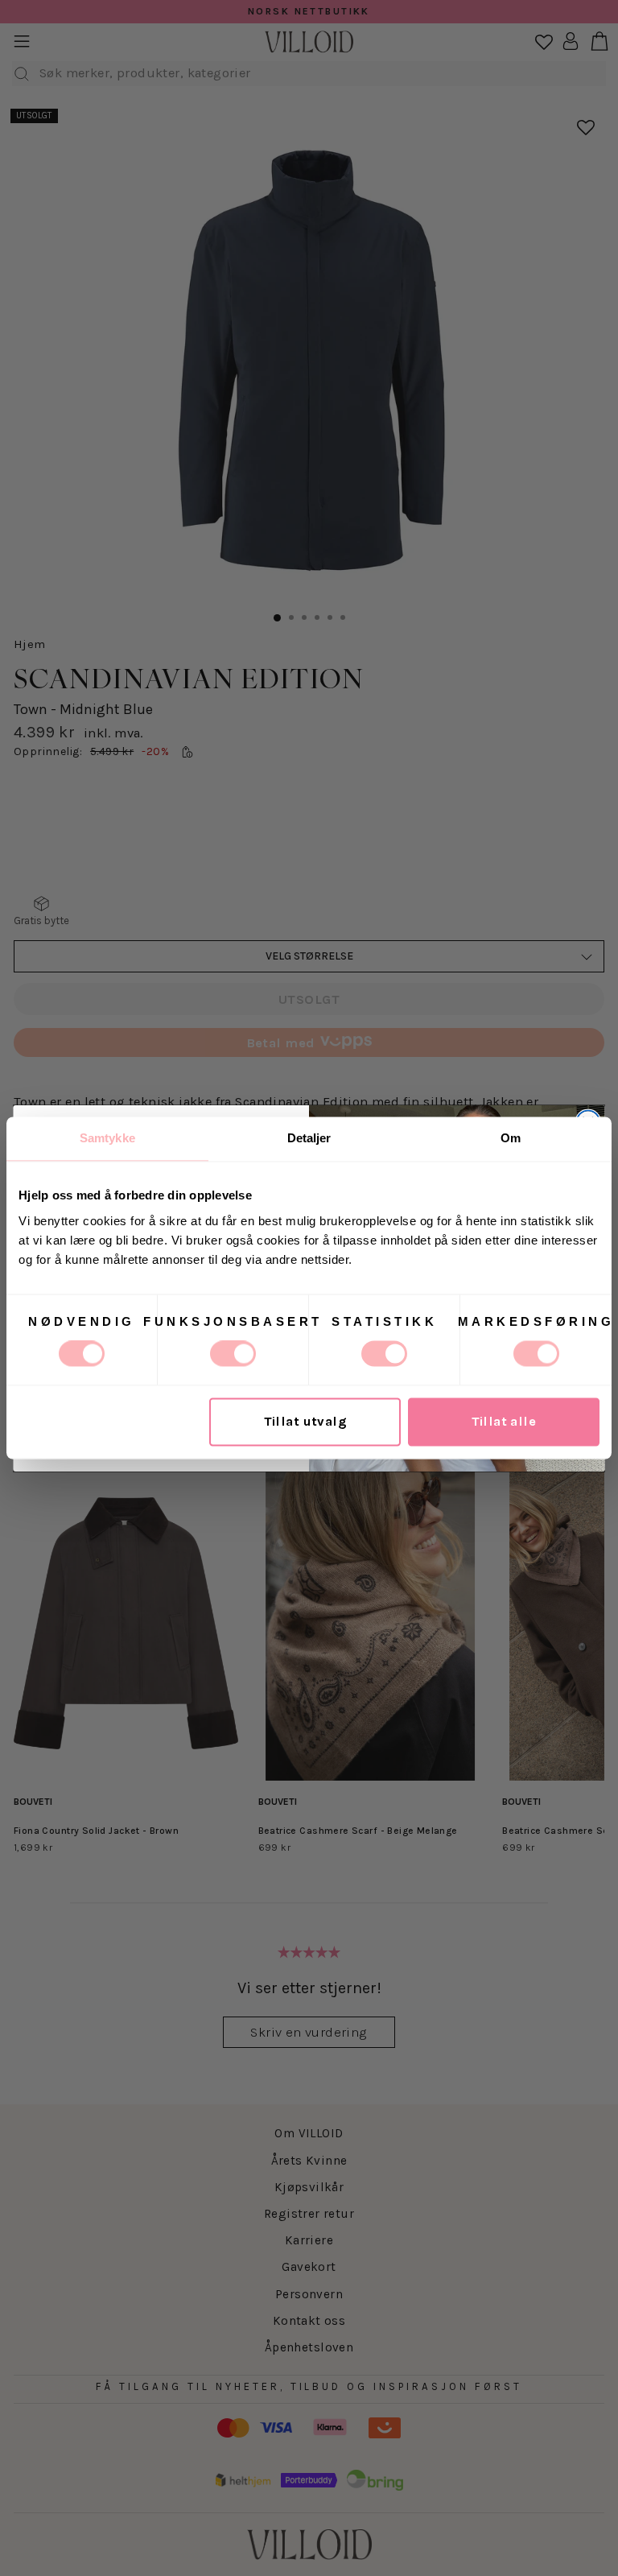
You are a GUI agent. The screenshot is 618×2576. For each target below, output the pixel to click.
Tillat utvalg (305, 1422)
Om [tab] (511, 1138)
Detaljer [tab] (309, 1138)
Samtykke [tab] (107, 1138)
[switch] (233, 1354)
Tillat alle (504, 1422)
